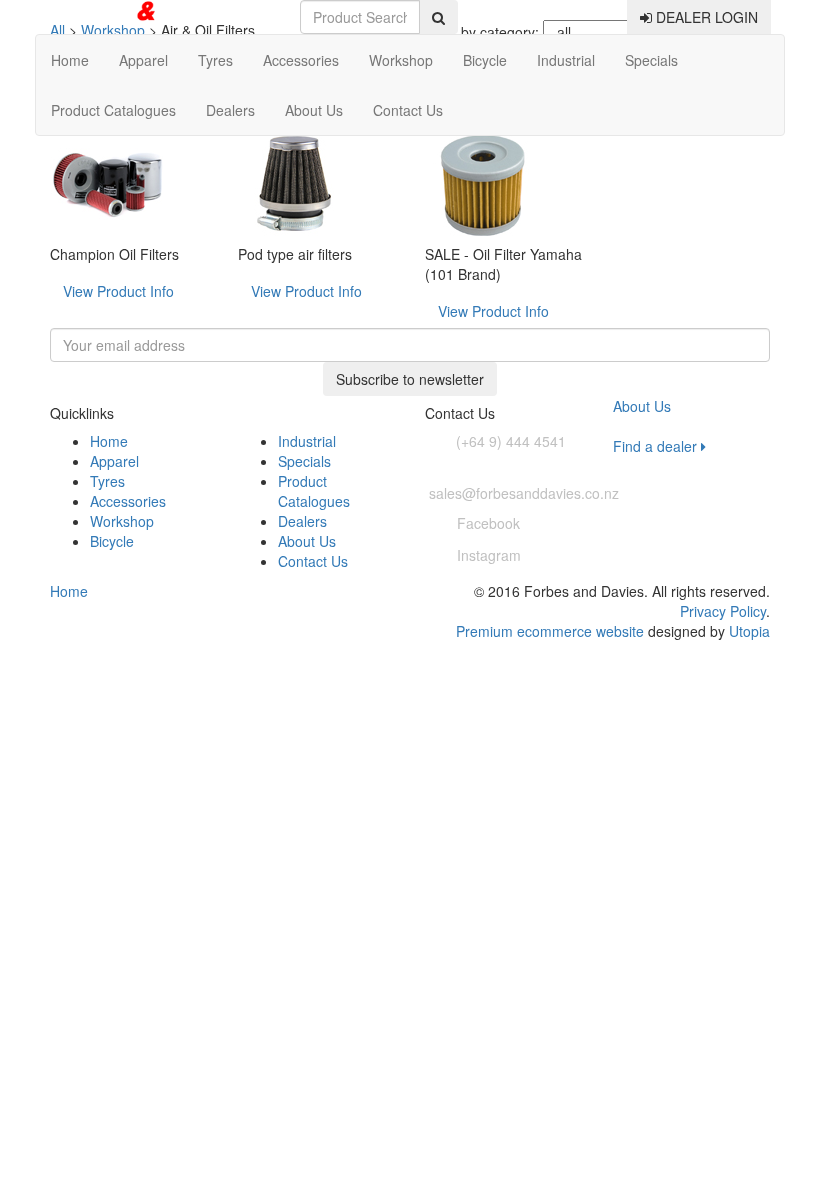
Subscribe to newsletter (410, 379)
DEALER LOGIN (705, 17)
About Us (314, 110)
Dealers (230, 110)
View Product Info (118, 291)
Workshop (401, 60)
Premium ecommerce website (550, 631)
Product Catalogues (113, 110)
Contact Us (408, 110)
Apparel (143, 60)
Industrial (566, 60)
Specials (651, 60)
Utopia (749, 631)
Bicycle (485, 60)
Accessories (301, 60)
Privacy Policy (723, 611)
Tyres (215, 60)
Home (70, 60)
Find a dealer (657, 446)
